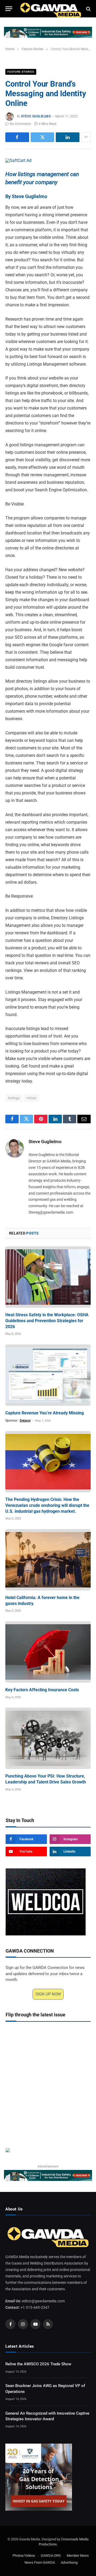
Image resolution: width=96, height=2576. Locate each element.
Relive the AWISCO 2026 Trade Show (38, 2364)
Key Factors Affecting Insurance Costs (42, 1690)
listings (14, 1098)
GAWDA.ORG (51, 2555)
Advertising (69, 2563)
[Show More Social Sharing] (86, 137)
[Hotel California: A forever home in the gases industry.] (48, 1560)
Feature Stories (21, 72)
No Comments (20, 124)
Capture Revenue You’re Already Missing (45, 1413)
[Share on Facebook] (17, 137)
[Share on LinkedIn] (68, 137)
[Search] (88, 9)
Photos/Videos (24, 2555)
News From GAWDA (40, 2563)
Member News (78, 2555)
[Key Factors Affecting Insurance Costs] (48, 1652)
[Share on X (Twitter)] (43, 137)
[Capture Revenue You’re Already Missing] (48, 1375)
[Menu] (9, 9)
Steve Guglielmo (36, 116)
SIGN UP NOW (48, 1994)
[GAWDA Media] (51, 9)
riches (31, 1098)
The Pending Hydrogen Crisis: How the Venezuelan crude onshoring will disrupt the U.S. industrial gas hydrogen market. (47, 1505)
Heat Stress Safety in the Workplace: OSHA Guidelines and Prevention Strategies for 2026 (47, 1321)
